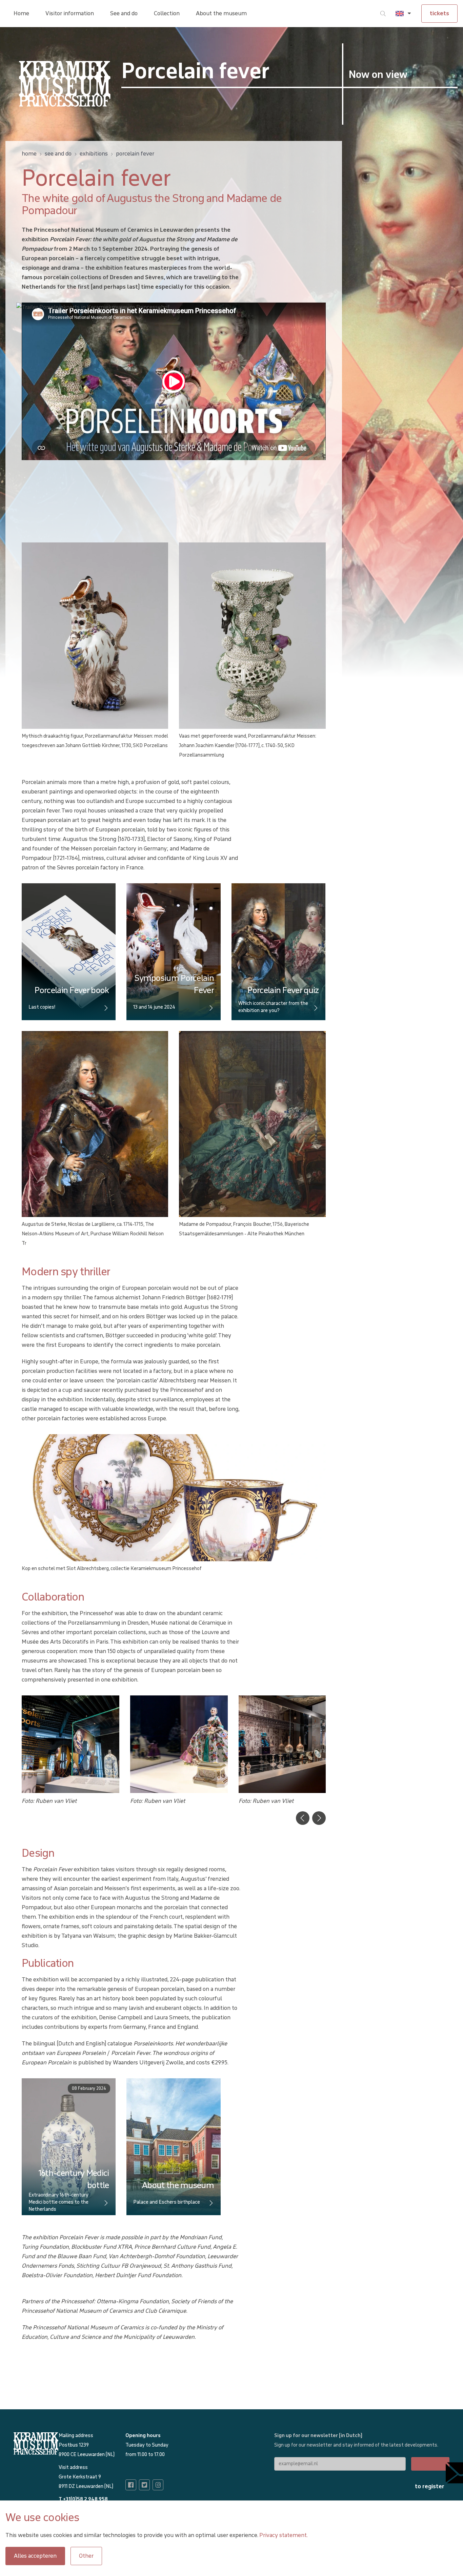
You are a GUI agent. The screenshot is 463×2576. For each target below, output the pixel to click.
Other (86, 2556)
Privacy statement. (284, 2535)
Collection (167, 13)
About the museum (221, 13)
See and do (124, 13)
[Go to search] (383, 14)
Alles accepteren (35, 2556)
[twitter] (144, 2485)
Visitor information (70, 13)
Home (21, 13)
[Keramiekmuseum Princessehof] (65, 84)
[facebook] (131, 2485)
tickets (439, 13)
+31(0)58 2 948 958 (85, 2499)
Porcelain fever (135, 154)
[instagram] (158, 2485)
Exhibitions (94, 154)
